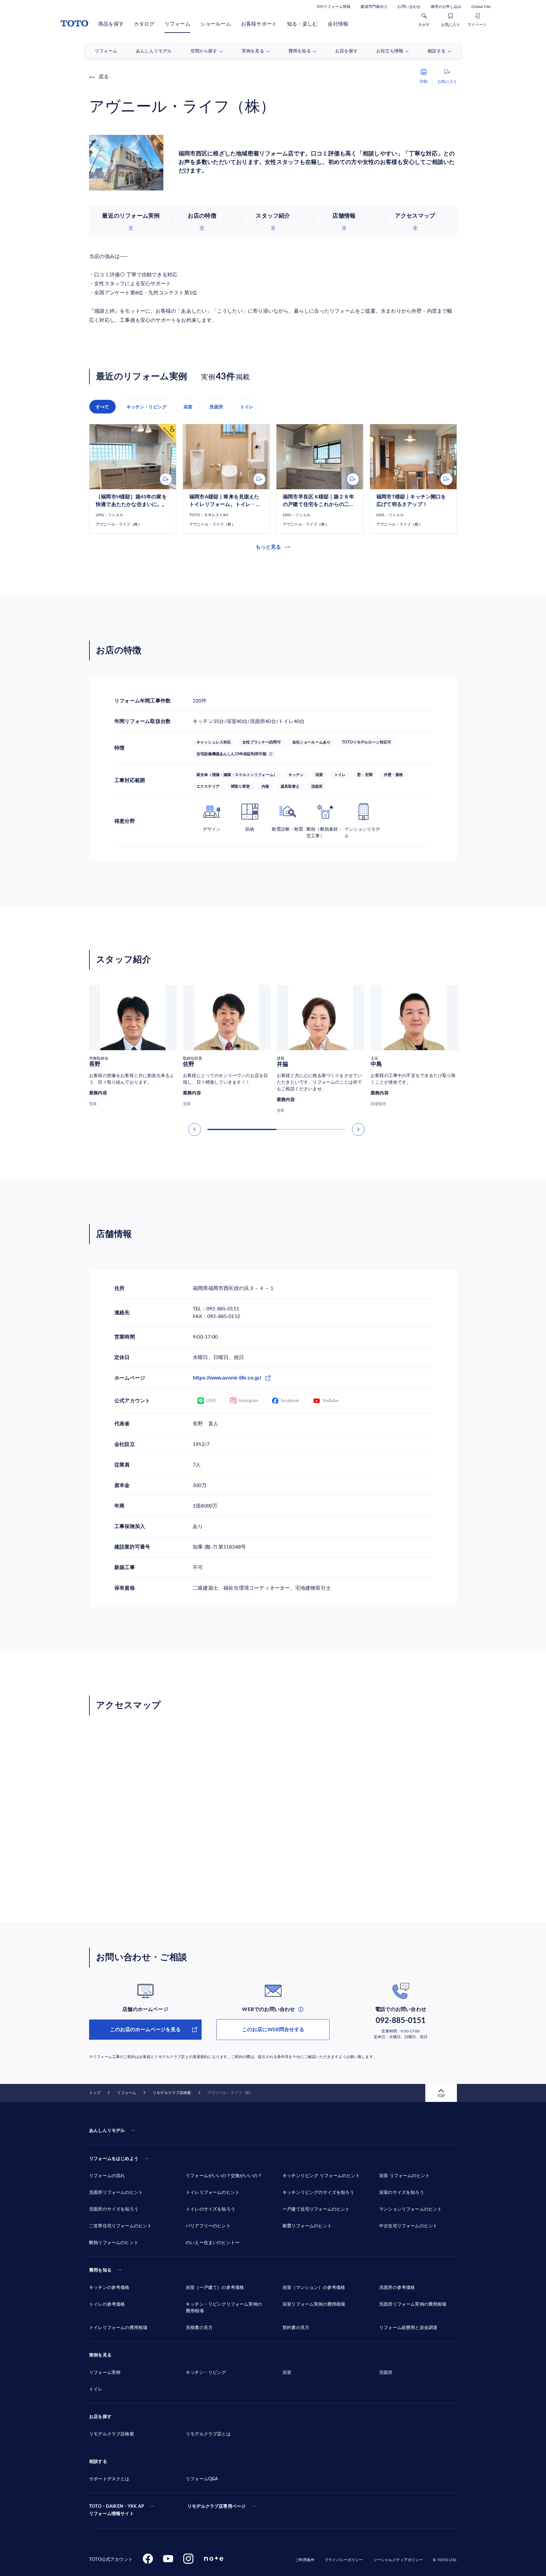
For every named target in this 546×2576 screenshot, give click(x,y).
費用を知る (100, 2270)
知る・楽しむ (302, 24)
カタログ (144, 24)
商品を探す (111, 24)
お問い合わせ (409, 7)
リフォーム (177, 24)
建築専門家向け (374, 7)
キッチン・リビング (147, 407)
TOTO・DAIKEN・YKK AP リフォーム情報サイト (117, 2510)
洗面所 (216, 407)
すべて (103, 407)
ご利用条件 (305, 2560)
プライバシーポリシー (344, 2560)
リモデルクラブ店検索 (172, 2093)
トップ (95, 2093)
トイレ (247, 407)
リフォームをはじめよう (114, 2159)
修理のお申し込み (446, 7)
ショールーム (216, 24)
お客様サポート (259, 24)
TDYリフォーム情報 (333, 7)
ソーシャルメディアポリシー (398, 2560)
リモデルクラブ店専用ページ (216, 2507)
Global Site (481, 7)
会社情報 (338, 24)
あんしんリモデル (107, 2131)
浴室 (188, 407)
